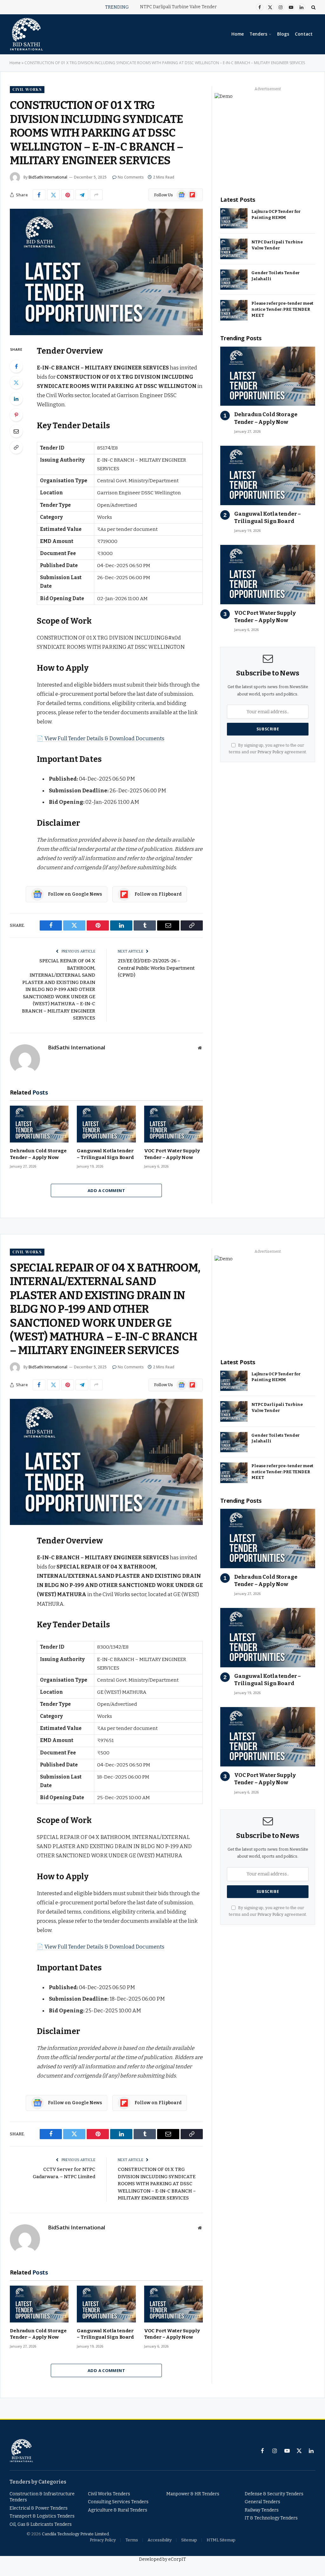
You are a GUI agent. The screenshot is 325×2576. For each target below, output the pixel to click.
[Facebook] (16, 366)
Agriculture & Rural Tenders (118, 2510)
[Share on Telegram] (82, 195)
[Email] (16, 431)
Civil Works (27, 89)
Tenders (258, 34)
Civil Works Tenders (109, 2494)
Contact (304, 34)
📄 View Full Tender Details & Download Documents (101, 738)
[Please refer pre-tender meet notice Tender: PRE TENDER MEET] (234, 310)
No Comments (131, 177)
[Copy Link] (16, 447)
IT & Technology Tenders (271, 2518)
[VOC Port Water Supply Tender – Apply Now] (173, 1124)
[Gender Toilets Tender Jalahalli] (234, 280)
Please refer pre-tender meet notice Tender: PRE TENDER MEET (282, 309)
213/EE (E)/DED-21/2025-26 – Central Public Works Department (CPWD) (156, 968)
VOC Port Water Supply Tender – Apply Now (172, 1154)
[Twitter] (16, 383)
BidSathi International (48, 177)
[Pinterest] (16, 415)
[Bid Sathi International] (26, 34)
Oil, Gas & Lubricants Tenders (41, 2524)
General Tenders (262, 2502)
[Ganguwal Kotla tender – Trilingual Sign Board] (106, 1124)
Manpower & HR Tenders (193, 2494)
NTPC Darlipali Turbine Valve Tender (178, 7)
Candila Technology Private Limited (75, 2534)
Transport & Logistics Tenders (42, 2516)
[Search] (313, 7)
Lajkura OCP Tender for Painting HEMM (276, 214)
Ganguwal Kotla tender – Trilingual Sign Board (105, 1154)
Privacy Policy (270, 752)
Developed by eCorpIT (162, 2559)
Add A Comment (106, 1190)
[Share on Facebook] (39, 195)
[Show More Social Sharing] (96, 195)
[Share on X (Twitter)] (53, 195)
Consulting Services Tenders (118, 2502)
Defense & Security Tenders (274, 2494)
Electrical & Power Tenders (39, 2508)
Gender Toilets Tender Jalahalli (275, 276)
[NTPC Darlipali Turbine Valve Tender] (234, 249)
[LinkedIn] (16, 399)
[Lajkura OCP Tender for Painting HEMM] (234, 218)
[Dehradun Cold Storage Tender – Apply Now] (39, 1124)
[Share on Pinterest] (68, 195)
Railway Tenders (262, 2510)
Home (238, 34)
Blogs (283, 34)
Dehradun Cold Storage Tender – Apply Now (38, 1154)
